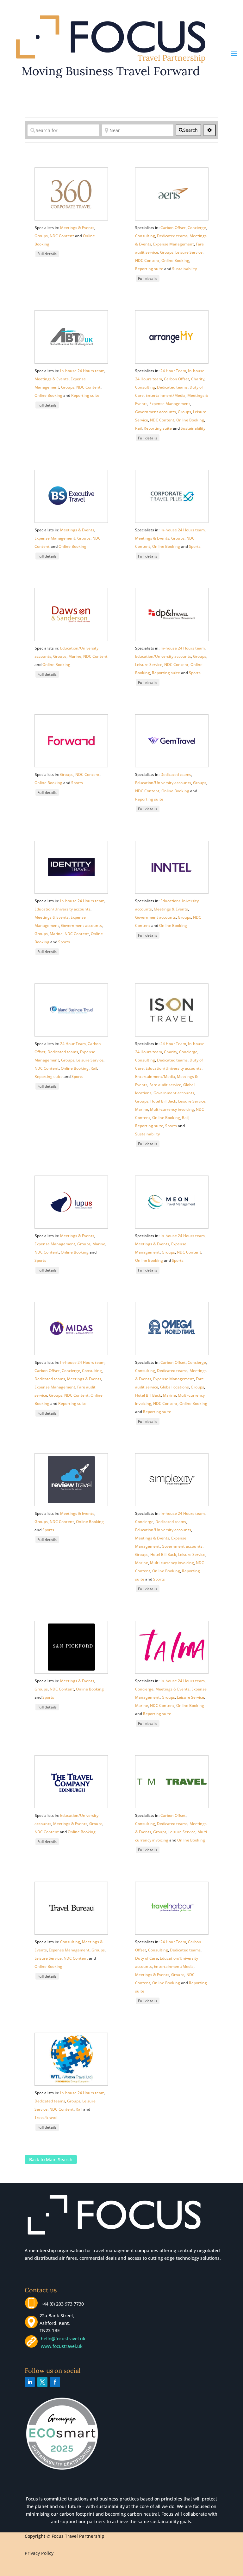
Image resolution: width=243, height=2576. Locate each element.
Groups (41, 236)
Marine (75, 656)
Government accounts (156, 412)
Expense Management (174, 244)
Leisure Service (189, 252)
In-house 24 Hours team (82, 371)
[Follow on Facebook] (55, 2382)
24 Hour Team (173, 371)
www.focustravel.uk (60, 2346)
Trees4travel (46, 2117)
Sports (195, 546)
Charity (198, 379)
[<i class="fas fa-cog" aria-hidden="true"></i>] (209, 130)
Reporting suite (149, 269)
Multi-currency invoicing (172, 1109)
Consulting (145, 236)
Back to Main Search (51, 2159)
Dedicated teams (172, 236)
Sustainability (184, 269)
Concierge (197, 228)
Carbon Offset (173, 228)
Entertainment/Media (165, 395)
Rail (138, 428)
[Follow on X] (42, 2382)
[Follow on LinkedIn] (30, 2382)
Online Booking (175, 260)
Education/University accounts (163, 656)
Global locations (174, 1387)
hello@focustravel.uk (64, 2339)
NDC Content (62, 236)
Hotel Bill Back (163, 1101)
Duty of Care (146, 1958)
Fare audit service (165, 1085)
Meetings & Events (77, 228)
